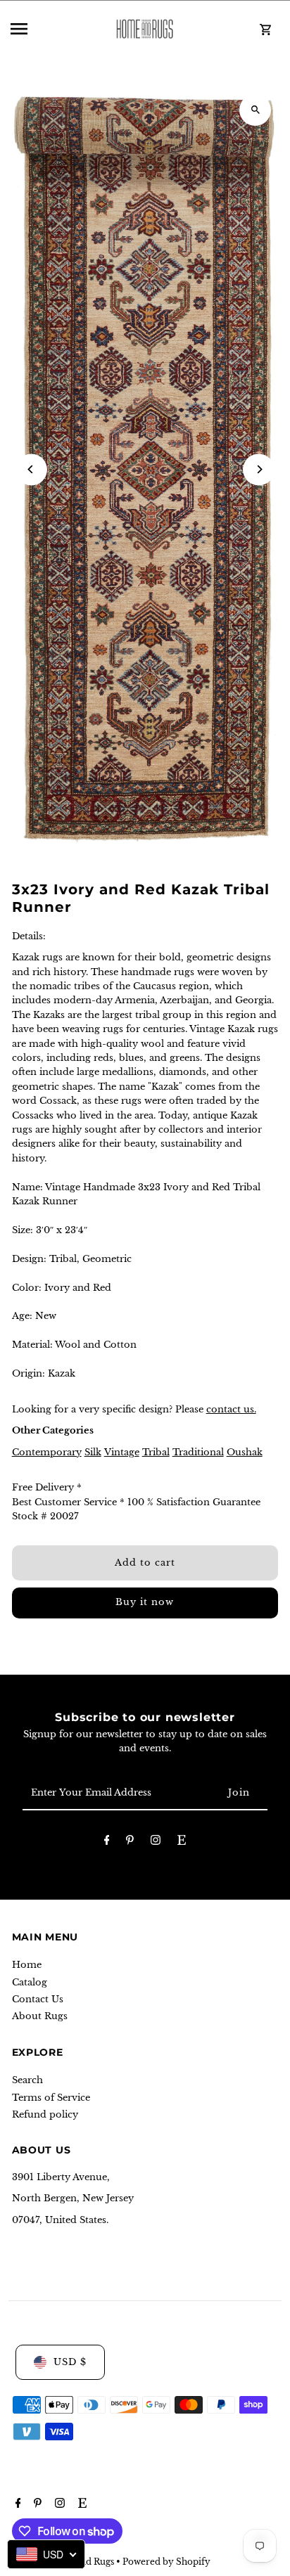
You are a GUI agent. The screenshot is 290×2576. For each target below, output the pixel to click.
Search (27, 2080)
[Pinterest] (130, 1842)
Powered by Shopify (166, 2562)
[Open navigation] (51, 29)
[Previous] (31, 469)
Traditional (198, 1452)
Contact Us (38, 1999)
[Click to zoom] (255, 110)
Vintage (122, 1452)
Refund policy (45, 2114)
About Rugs (40, 2016)
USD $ (70, 2362)
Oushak (245, 1452)
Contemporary (47, 1452)
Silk (93, 1452)
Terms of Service (51, 2098)
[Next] (259, 469)
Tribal (156, 1452)
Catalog (30, 1982)
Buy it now (145, 1602)
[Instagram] (156, 1842)
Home (27, 1965)
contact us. (231, 1409)
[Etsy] (182, 1842)
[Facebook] (107, 1842)
